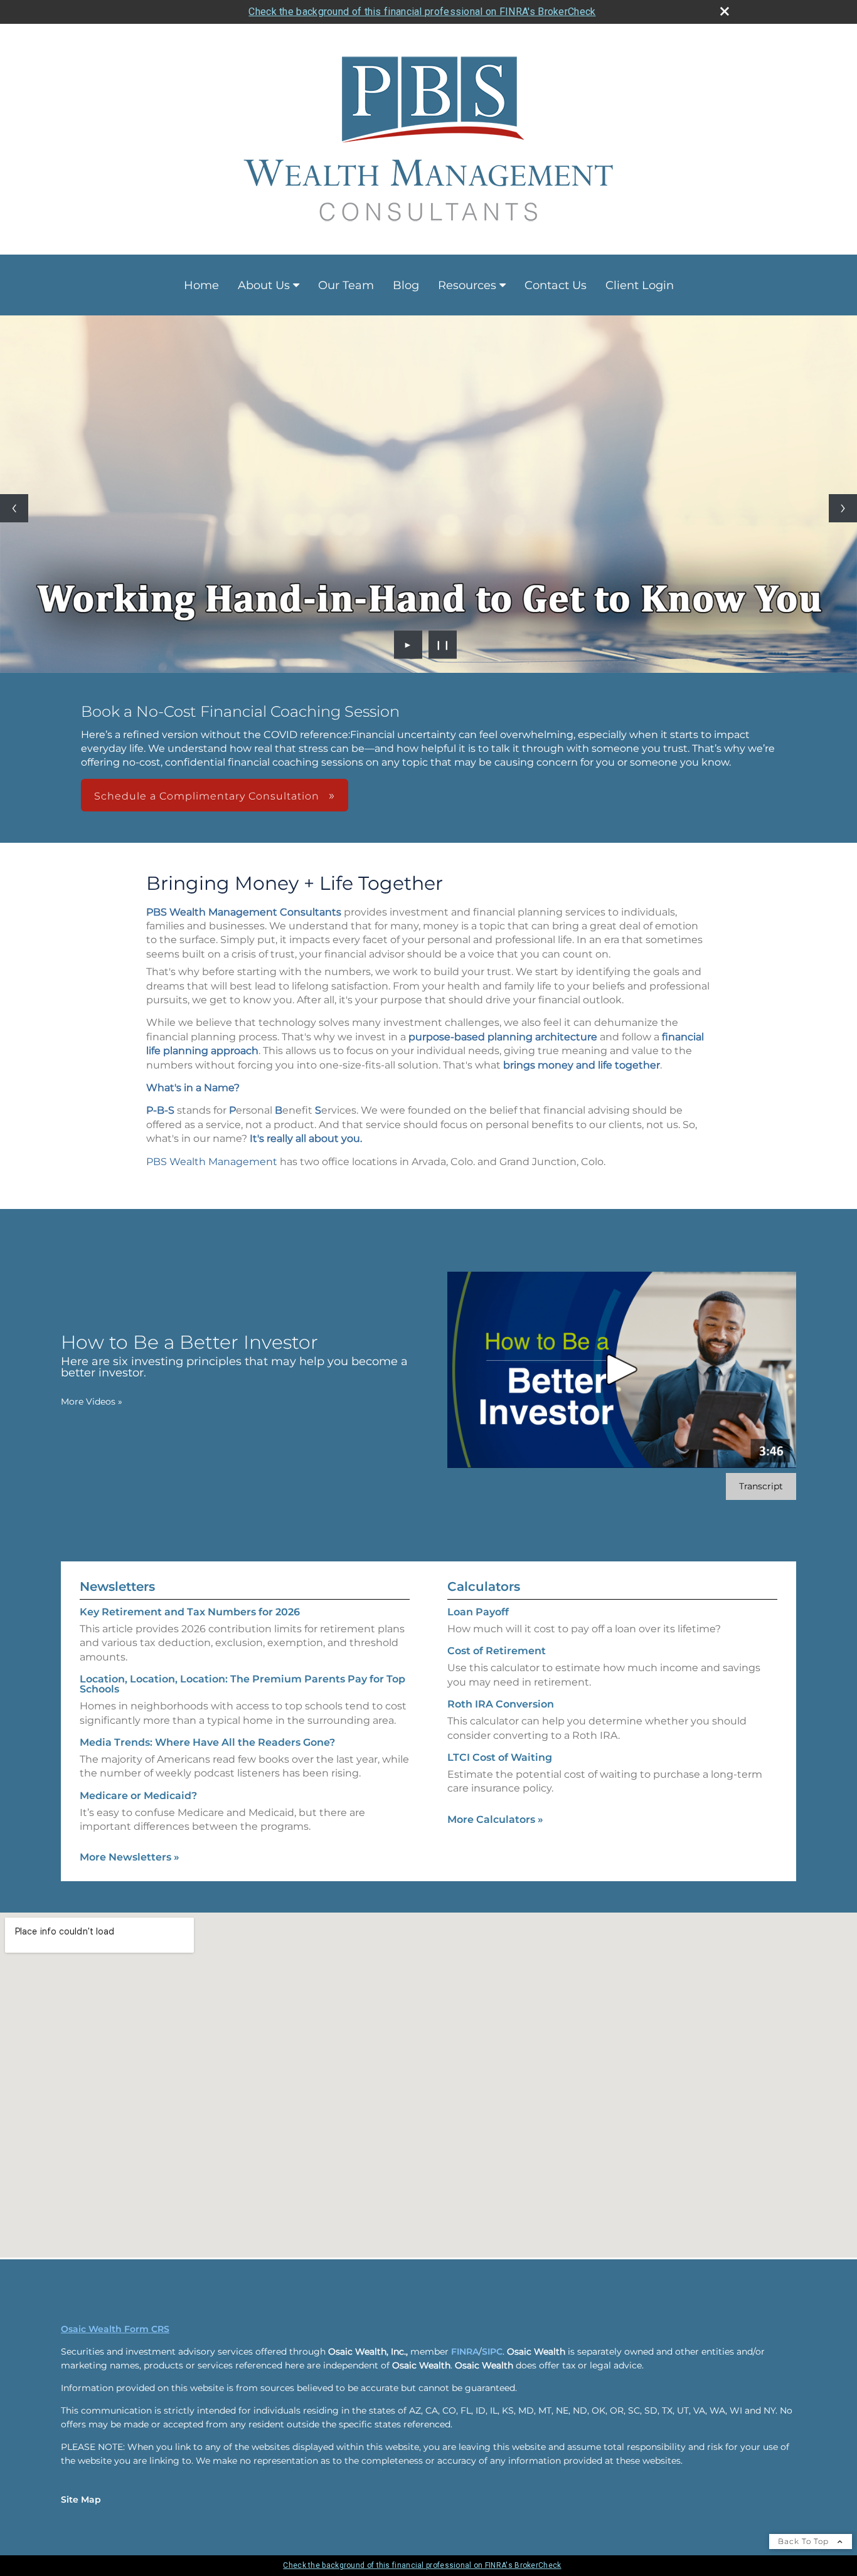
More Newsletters (130, 1857)
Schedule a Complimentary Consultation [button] (208, 796)
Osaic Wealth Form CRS (115, 2329)
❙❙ (443, 645)
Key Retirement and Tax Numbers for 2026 (190, 1612)
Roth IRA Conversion (501, 1704)
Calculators (484, 1586)
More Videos (92, 1401)
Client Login (640, 285)
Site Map (81, 2499)
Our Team (346, 285)
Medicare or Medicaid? (138, 1796)
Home (201, 285)
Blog (406, 285)
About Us (264, 285)
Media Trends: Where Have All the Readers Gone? (207, 1742)
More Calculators (495, 1819)
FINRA (465, 2352)
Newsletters (117, 1586)
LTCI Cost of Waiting (500, 1757)
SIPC (492, 2352)
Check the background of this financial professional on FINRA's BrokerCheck (422, 12)
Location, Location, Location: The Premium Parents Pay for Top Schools (242, 1684)
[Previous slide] (14, 508)
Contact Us (556, 285)
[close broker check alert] (725, 11)
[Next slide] (843, 508)
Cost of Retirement (497, 1651)
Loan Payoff (478, 1612)
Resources (467, 285)
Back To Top (805, 2541)
